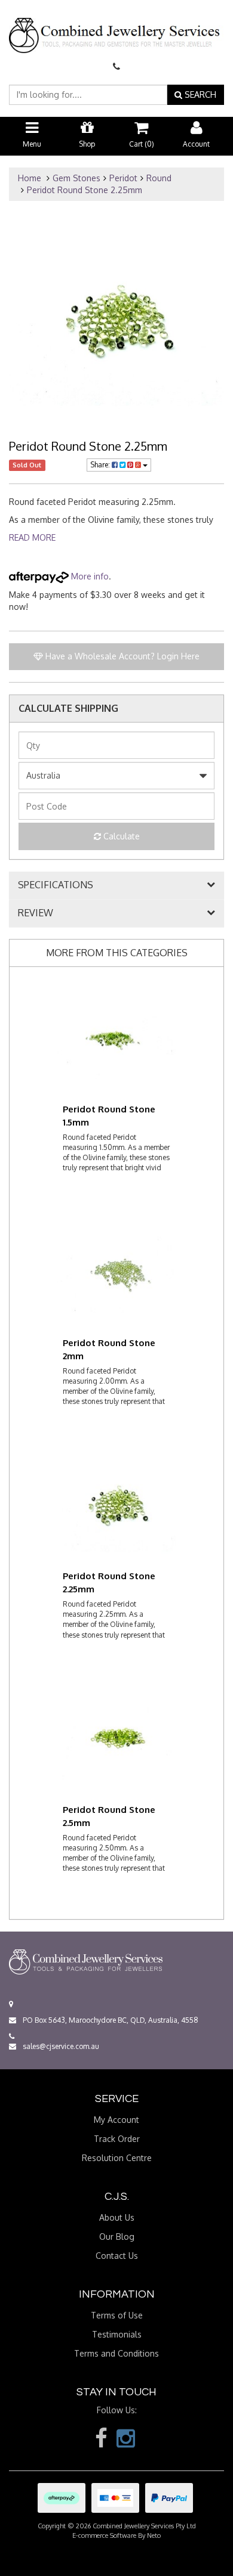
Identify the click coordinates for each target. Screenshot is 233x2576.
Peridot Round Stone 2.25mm (85, 190)
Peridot (123, 178)
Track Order (117, 2139)
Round (159, 178)
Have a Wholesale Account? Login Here (121, 656)
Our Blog (117, 2236)
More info (89, 576)
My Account (116, 2120)
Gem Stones (76, 178)
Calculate (120, 836)
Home (30, 178)
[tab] (116, 885)
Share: (101, 465)
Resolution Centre (117, 2158)
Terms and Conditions (116, 2353)
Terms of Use (117, 2315)
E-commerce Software (104, 2535)
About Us (117, 2217)
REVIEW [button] (36, 913)
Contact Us (117, 2256)
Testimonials (117, 2334)
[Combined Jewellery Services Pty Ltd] (116, 26)
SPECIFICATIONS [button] (56, 885)
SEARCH (199, 94)
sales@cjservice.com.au (60, 2046)
